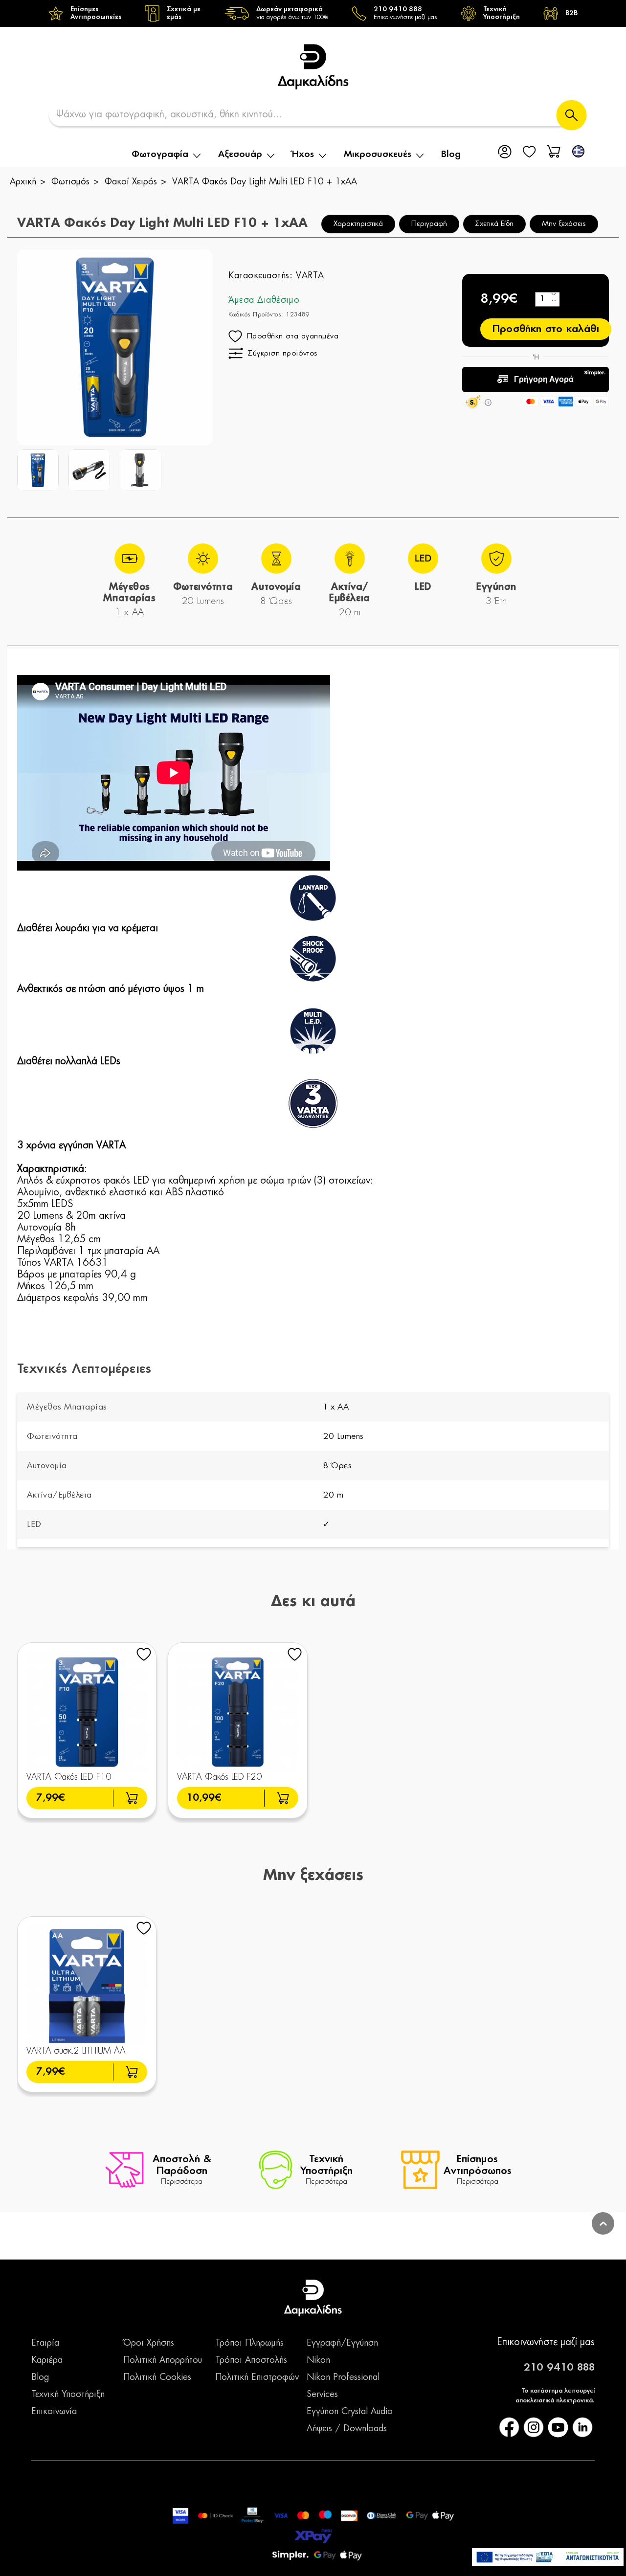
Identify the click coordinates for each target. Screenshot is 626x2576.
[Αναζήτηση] (571, 115)
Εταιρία (45, 2343)
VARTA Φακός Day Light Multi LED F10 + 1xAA (265, 182)
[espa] (548, 2557)
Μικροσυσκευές (378, 155)
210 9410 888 (559, 2368)
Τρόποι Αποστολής (251, 2360)
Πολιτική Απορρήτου (163, 2360)
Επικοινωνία (54, 2412)
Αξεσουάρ (240, 155)
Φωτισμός (70, 182)
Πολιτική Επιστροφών (257, 2377)
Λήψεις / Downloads (347, 2429)
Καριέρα (47, 2360)
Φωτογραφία (160, 155)
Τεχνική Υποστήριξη (68, 2395)
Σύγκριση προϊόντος (283, 353)
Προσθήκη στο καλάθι (546, 329)
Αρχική (23, 182)
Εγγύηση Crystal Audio (350, 2412)
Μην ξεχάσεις (564, 224)
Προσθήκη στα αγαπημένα (293, 336)
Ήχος (303, 155)
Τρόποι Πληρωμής (249, 2343)
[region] (313, 13)
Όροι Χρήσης (149, 2343)
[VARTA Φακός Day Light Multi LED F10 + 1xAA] (38, 470)
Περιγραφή (429, 224)
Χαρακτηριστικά (358, 224)
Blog (451, 155)
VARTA (310, 276)
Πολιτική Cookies (157, 2377)
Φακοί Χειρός (131, 182)
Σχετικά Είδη (494, 224)
